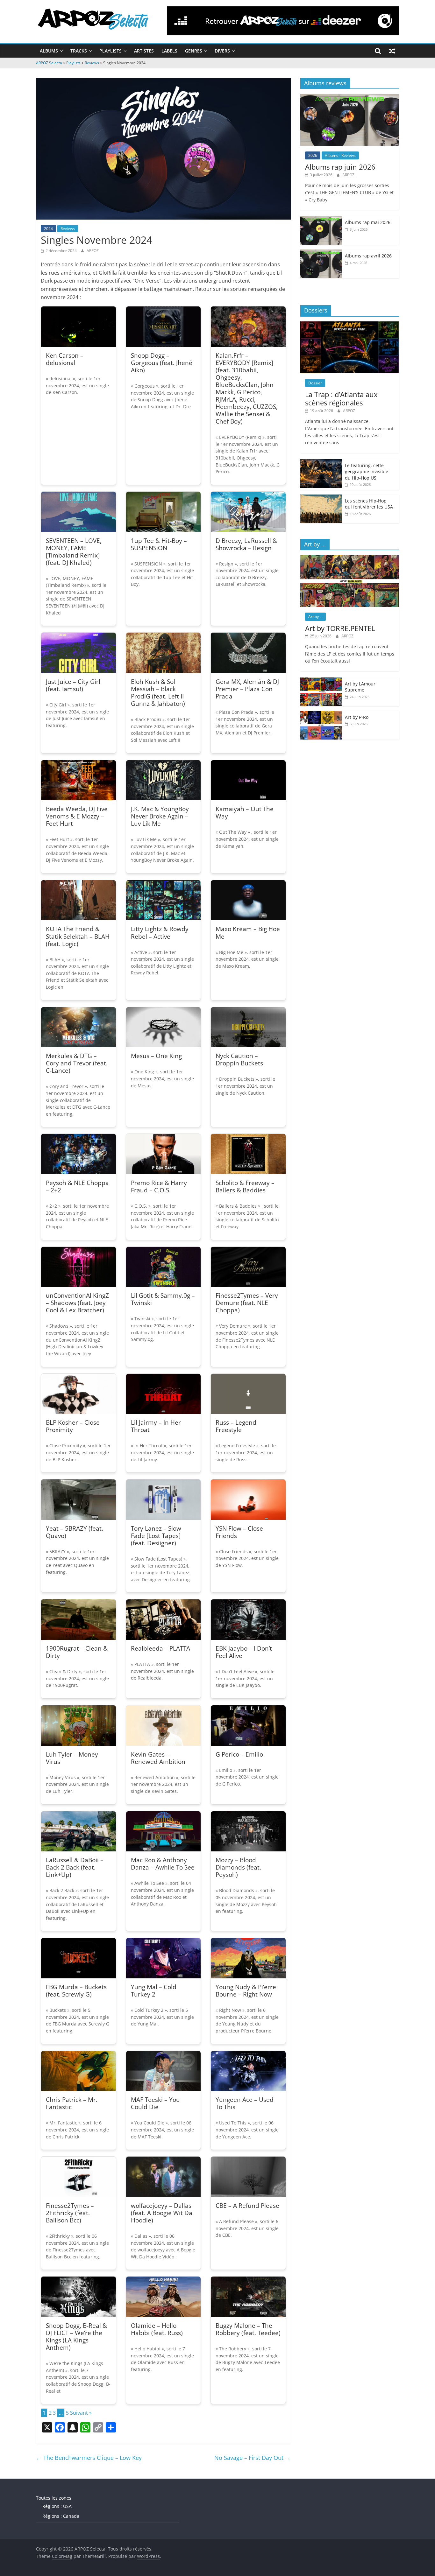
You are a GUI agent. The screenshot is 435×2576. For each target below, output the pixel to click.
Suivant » (81, 2413)
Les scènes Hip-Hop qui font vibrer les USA (369, 504)
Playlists (111, 51)
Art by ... (315, 617)
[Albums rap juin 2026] (350, 97)
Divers (222, 51)
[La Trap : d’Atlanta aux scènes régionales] (350, 325)
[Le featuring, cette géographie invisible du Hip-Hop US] (321, 463)
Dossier (315, 383)
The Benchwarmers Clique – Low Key (89, 2458)
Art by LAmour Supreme (360, 687)
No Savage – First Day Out (253, 2458)
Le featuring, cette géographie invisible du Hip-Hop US (367, 472)
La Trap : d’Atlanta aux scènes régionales (341, 398)
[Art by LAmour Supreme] (321, 681)
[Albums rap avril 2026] (321, 253)
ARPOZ (93, 251)
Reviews (68, 229)
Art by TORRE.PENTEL (340, 628)
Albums (49, 51)
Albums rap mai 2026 (368, 222)
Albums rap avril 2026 (368, 256)
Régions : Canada (61, 2516)
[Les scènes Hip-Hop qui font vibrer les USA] (321, 498)
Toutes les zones (54, 2498)
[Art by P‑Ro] (321, 714)
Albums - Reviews (340, 155)
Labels (169, 51)
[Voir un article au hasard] (392, 51)
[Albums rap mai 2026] (321, 219)
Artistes (144, 51)
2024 (48, 229)
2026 (313, 155)
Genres (194, 51)
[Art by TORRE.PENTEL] (350, 558)
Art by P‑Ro (357, 717)
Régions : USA (57, 2506)
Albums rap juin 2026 (340, 167)
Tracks (79, 51)
